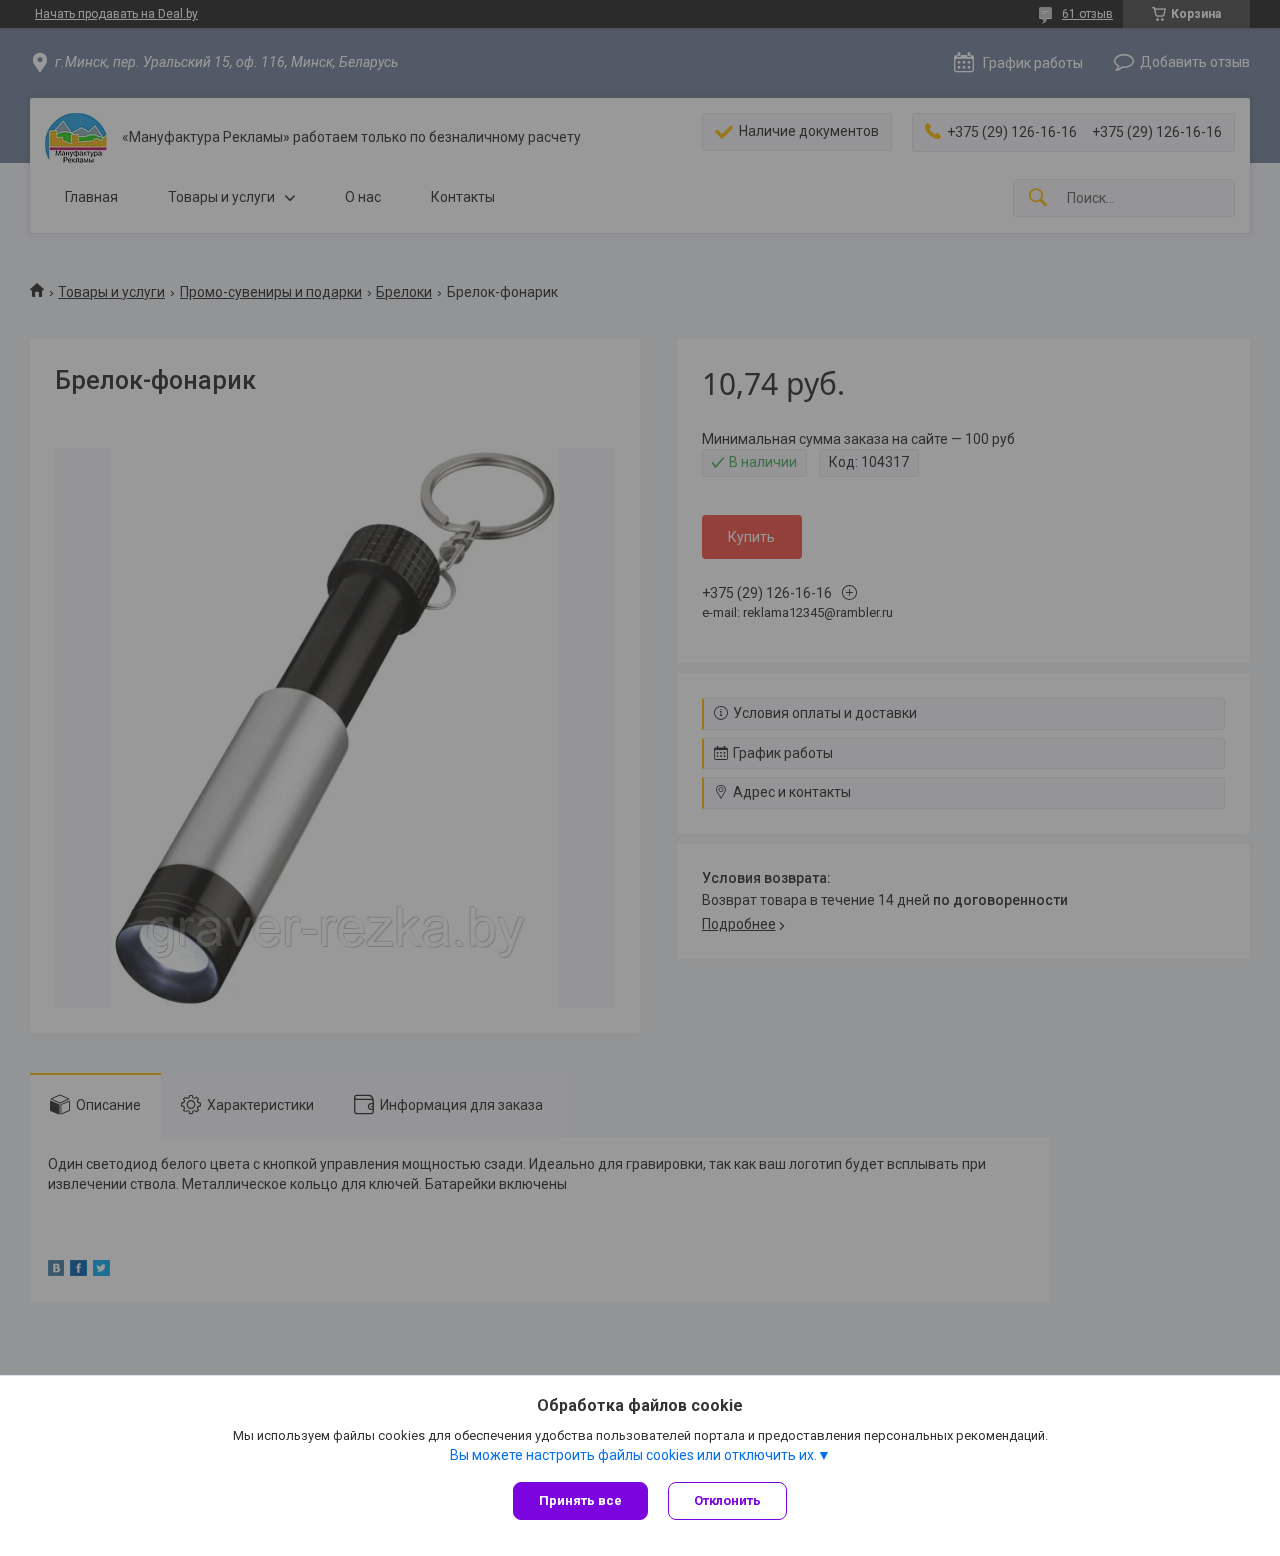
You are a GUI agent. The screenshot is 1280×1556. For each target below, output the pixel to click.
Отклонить (727, 1500)
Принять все (580, 1500)
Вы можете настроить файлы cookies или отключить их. (633, 1455)
